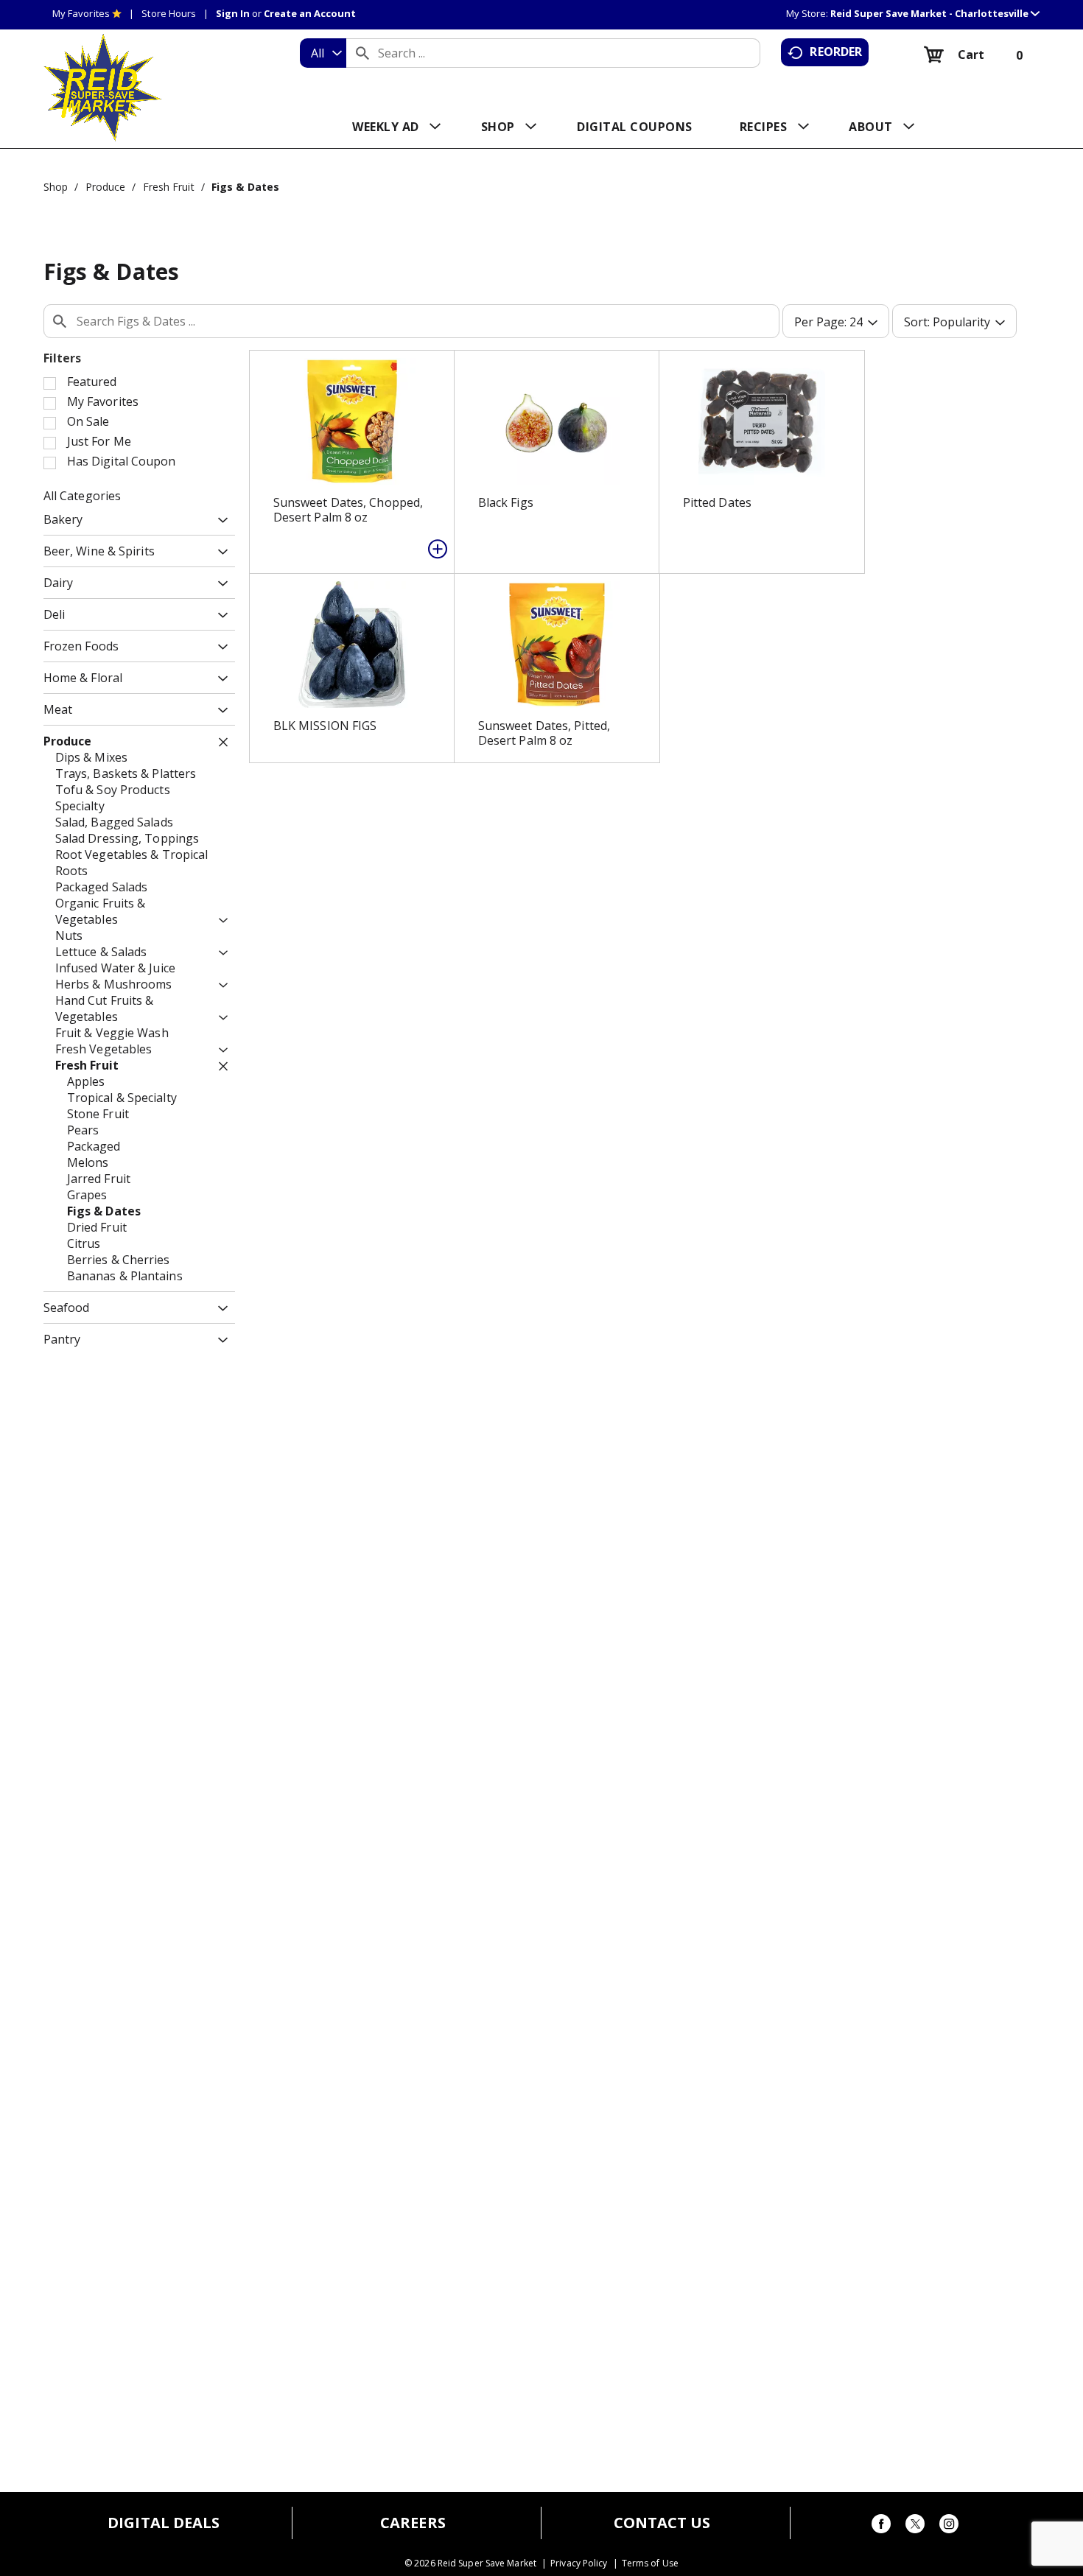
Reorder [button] (836, 52)
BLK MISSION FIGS (325, 726)
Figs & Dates (245, 187)
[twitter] (915, 2526)
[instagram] (949, 2526)
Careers (413, 2523)
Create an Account (310, 13)
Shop (56, 187)
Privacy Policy (579, 2563)
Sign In (233, 13)
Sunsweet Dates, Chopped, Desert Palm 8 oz (348, 510)
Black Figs (506, 502)
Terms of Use (650, 2563)
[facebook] (881, 2526)
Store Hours (169, 13)
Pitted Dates (717, 502)
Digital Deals (164, 2523)
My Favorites (81, 13)
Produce (106, 187)
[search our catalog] (362, 53)
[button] (935, 13)
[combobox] (323, 53)
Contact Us (662, 2523)
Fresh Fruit (169, 187)
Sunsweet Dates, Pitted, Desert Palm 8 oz (544, 733)
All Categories (82, 496)
